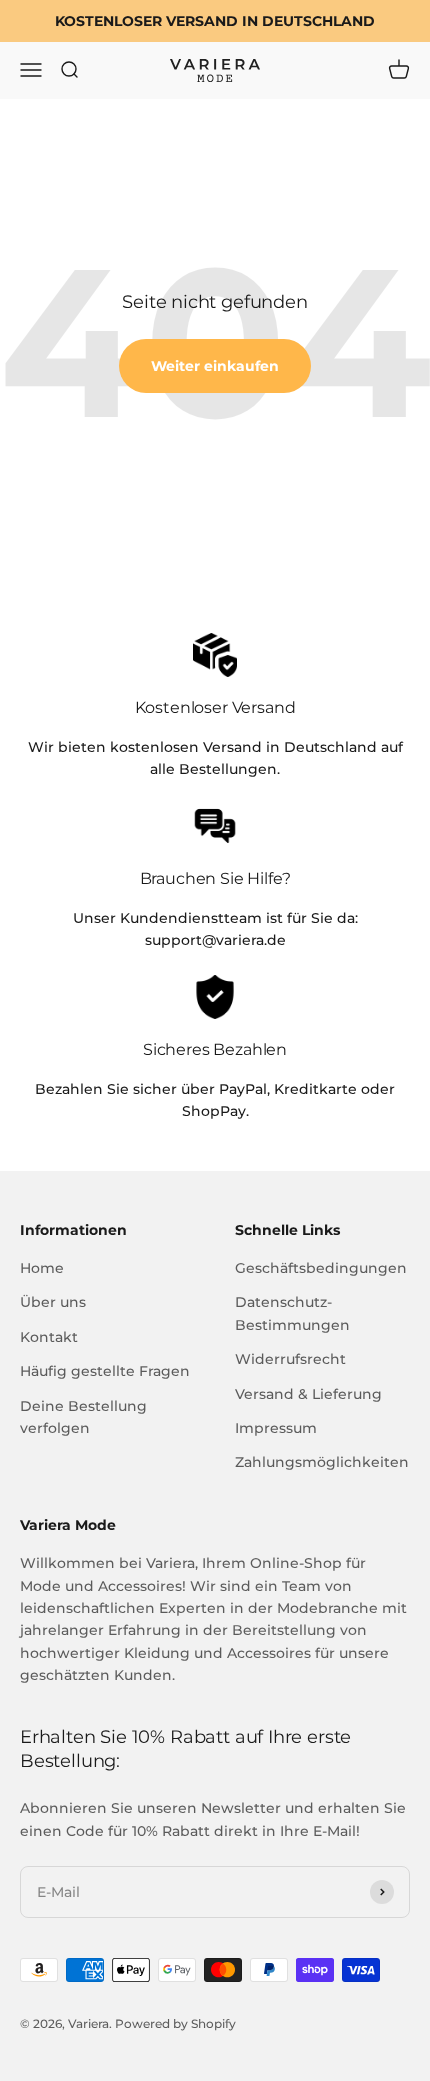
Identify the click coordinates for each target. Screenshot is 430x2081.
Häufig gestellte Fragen (105, 1371)
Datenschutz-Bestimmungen (292, 1313)
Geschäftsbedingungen (321, 1268)
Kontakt (49, 1337)
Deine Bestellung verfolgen (83, 1417)
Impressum (276, 1428)
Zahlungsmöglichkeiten (322, 1462)
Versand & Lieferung (308, 1394)
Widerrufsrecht (290, 1359)
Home (42, 1268)
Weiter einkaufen (215, 366)
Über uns (53, 1302)
